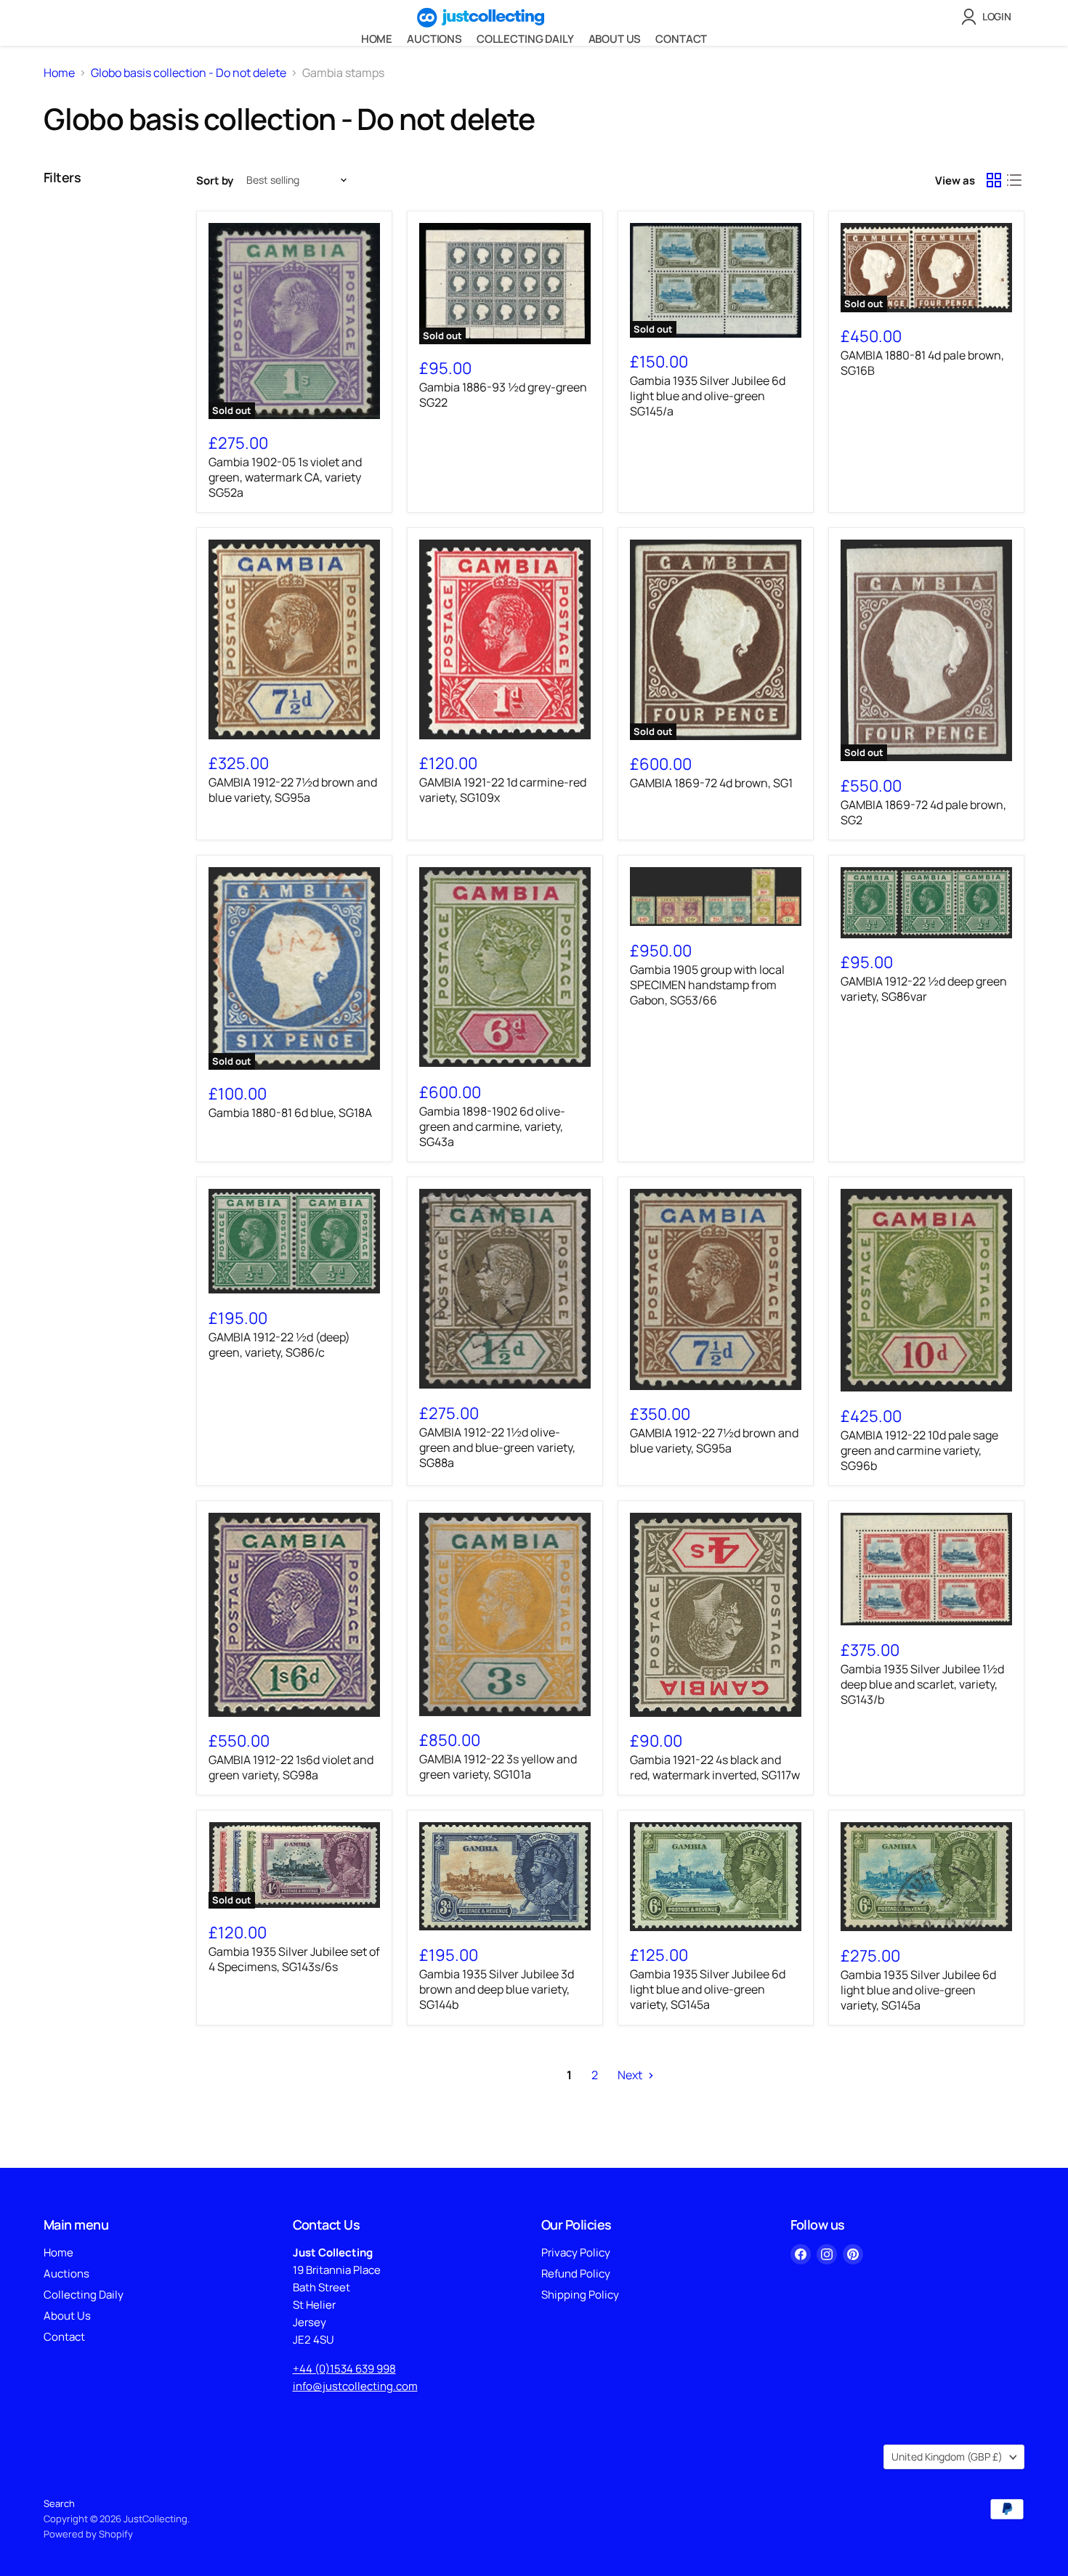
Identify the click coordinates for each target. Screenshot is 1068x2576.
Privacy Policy (576, 2252)
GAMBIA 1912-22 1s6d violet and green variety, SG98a (291, 1767)
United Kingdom (947, 2457)
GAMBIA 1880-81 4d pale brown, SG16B (922, 363)
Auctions (434, 39)
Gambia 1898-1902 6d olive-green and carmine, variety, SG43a (492, 1126)
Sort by (215, 180)
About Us (615, 39)
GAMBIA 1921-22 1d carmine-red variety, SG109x (503, 790)
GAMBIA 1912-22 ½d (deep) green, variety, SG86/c (279, 1345)
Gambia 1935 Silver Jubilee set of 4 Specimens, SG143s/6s (294, 1959)
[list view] (1014, 180)
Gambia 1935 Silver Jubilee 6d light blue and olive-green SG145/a (708, 396)
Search (59, 2503)
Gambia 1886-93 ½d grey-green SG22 (503, 395)
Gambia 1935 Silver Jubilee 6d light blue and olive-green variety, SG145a (708, 1989)
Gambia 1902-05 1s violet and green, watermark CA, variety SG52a (285, 477)
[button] (989, 17)
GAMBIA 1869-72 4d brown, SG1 (711, 783)
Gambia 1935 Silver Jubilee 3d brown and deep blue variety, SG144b (497, 1989)
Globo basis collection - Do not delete (189, 73)
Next (631, 2075)
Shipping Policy (580, 2295)
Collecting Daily (525, 39)
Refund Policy (576, 2274)
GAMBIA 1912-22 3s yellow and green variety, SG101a (498, 1767)
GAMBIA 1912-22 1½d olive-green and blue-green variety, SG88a (497, 1447)
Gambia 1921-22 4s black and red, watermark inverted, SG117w (715, 1767)
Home (377, 39)
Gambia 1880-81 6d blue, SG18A (290, 1113)
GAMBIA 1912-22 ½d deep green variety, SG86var (924, 989)
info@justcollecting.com (355, 2386)
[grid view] (994, 180)
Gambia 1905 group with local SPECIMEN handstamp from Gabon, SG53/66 (707, 985)
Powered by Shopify (88, 2534)
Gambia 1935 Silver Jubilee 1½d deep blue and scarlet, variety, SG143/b (922, 1684)
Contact (681, 39)
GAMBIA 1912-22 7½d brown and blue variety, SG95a (293, 790)
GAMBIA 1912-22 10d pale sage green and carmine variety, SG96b (919, 1450)
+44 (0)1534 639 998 (344, 2369)
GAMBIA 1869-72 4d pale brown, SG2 (923, 812)
